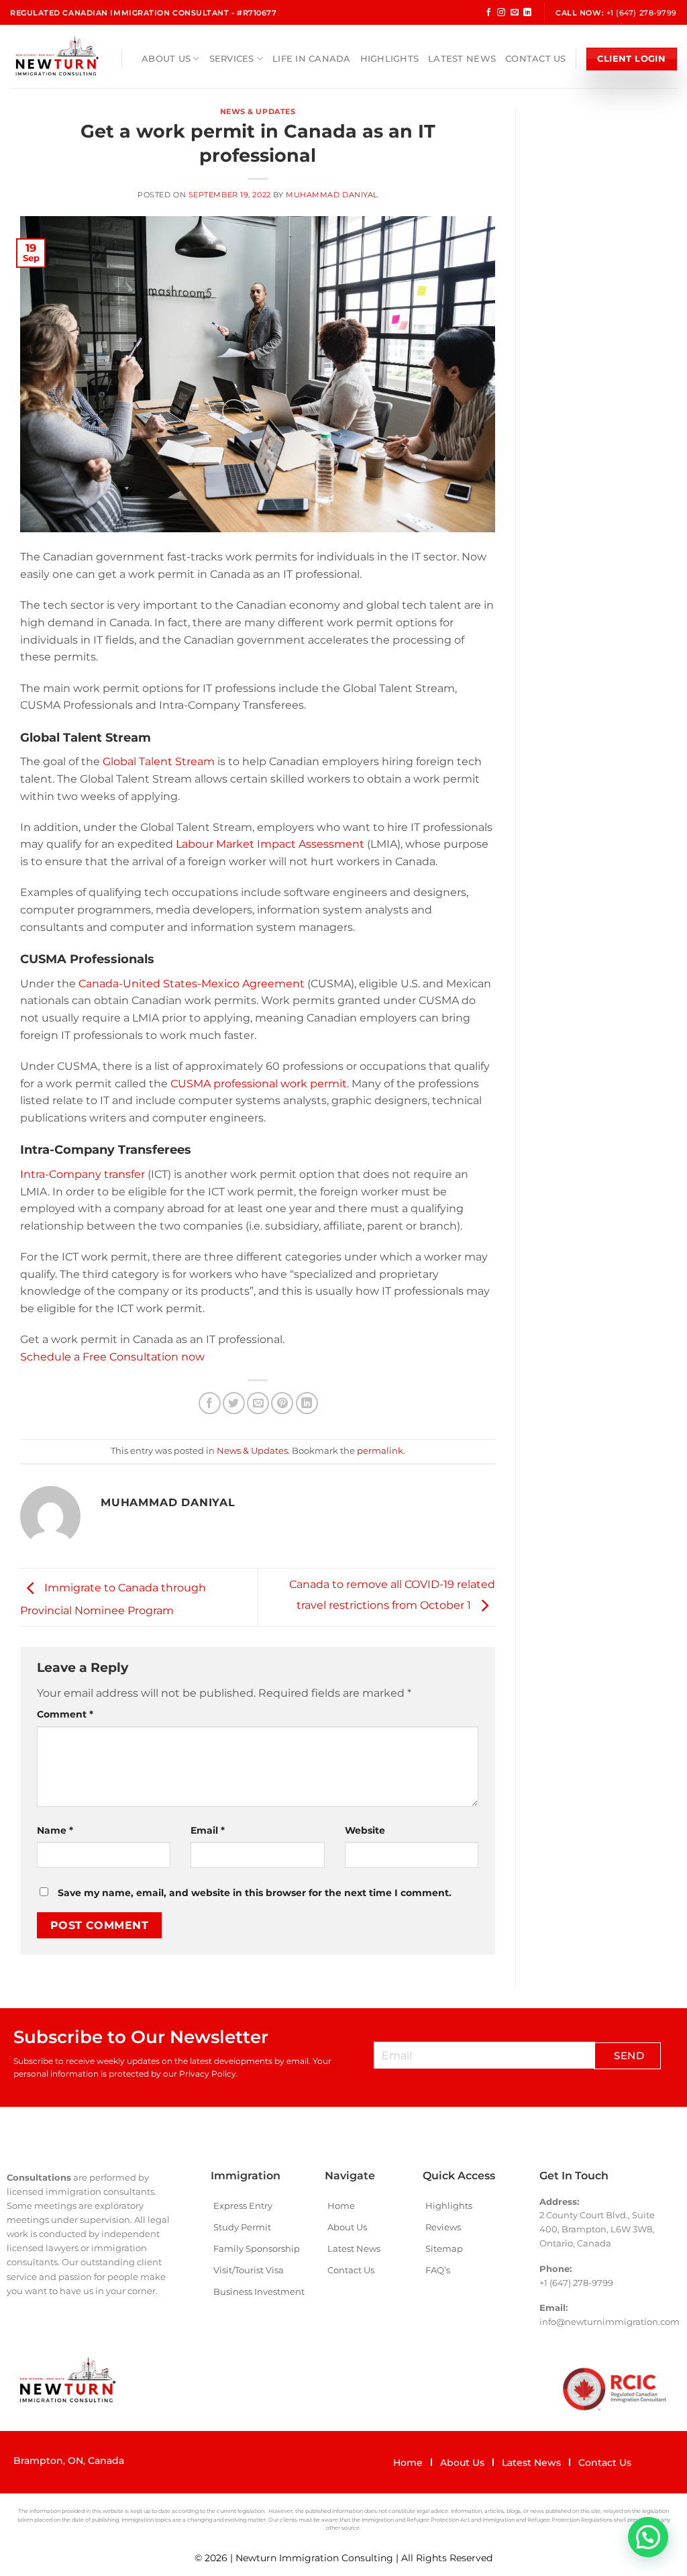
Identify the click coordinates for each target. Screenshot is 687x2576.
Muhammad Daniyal (332, 195)
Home (341, 2206)
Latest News (462, 59)
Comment (65, 1714)
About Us (166, 59)
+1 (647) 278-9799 (642, 13)
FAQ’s (438, 2270)
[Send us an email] (515, 13)
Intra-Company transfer (83, 1174)
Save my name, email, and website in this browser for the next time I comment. (255, 1893)
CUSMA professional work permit (259, 1084)
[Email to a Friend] (258, 1403)
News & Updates (258, 111)
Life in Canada (312, 59)
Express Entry (243, 2206)
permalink (380, 1451)
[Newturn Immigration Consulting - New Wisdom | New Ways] (56, 56)
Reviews (443, 2227)
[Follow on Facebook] (488, 13)
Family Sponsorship (257, 2248)
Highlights (390, 59)
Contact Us (536, 59)
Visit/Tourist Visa (249, 2270)
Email (208, 1830)
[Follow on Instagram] (501, 13)
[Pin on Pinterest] (282, 1403)
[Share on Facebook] (210, 1403)
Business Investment (259, 2291)
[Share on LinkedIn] (307, 1403)
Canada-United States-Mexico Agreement (193, 984)
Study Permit (242, 2227)
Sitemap (444, 2248)
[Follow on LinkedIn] (527, 13)
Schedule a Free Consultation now (112, 1357)
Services (232, 59)
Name (55, 1830)
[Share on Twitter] (234, 1403)
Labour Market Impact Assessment (270, 844)
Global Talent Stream (159, 761)
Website (365, 1830)
